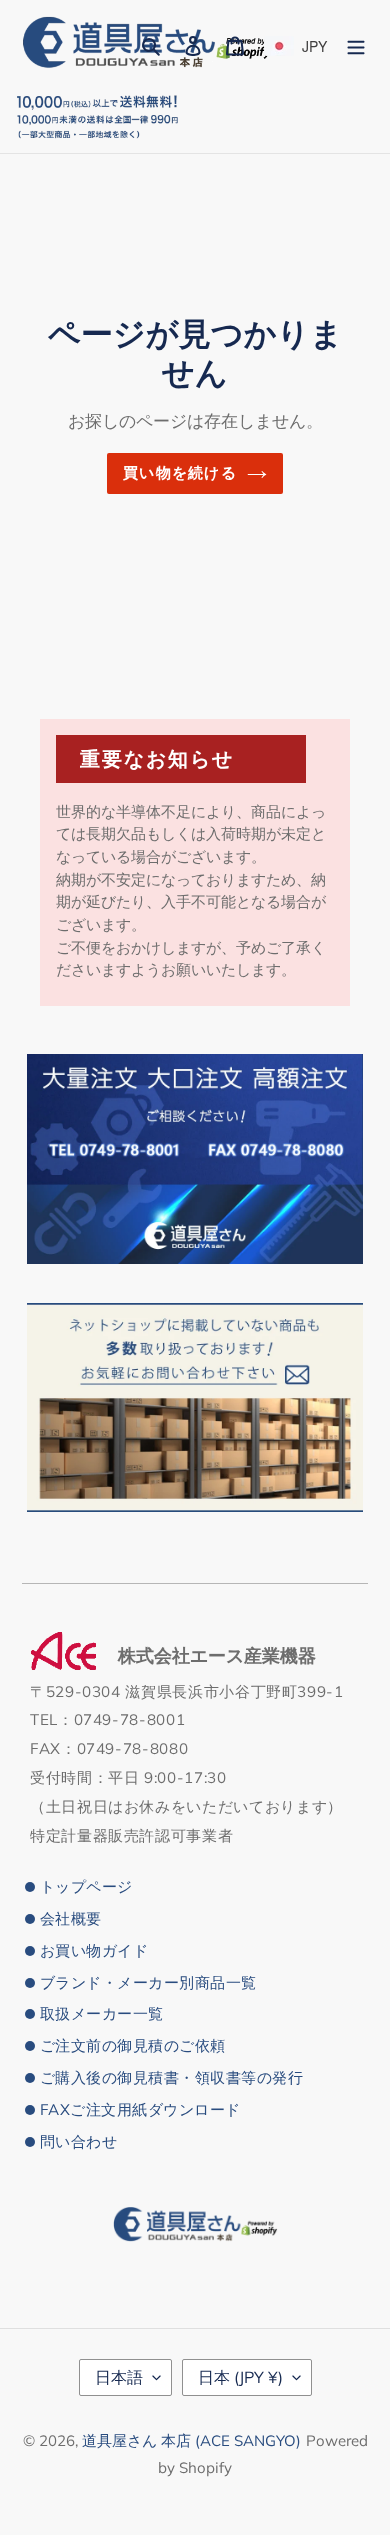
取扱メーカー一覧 (102, 2013)
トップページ (86, 1886)
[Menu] (356, 43)
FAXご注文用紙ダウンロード (140, 2109)
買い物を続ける (179, 472)
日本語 (119, 2377)
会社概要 (71, 1918)
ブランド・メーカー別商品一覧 (148, 1982)
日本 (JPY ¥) (240, 2377)
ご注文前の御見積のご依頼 (133, 2045)
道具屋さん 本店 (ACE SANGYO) (191, 2440)
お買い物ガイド (94, 1950)
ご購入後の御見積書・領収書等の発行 (171, 2077)
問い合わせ (78, 2141)
